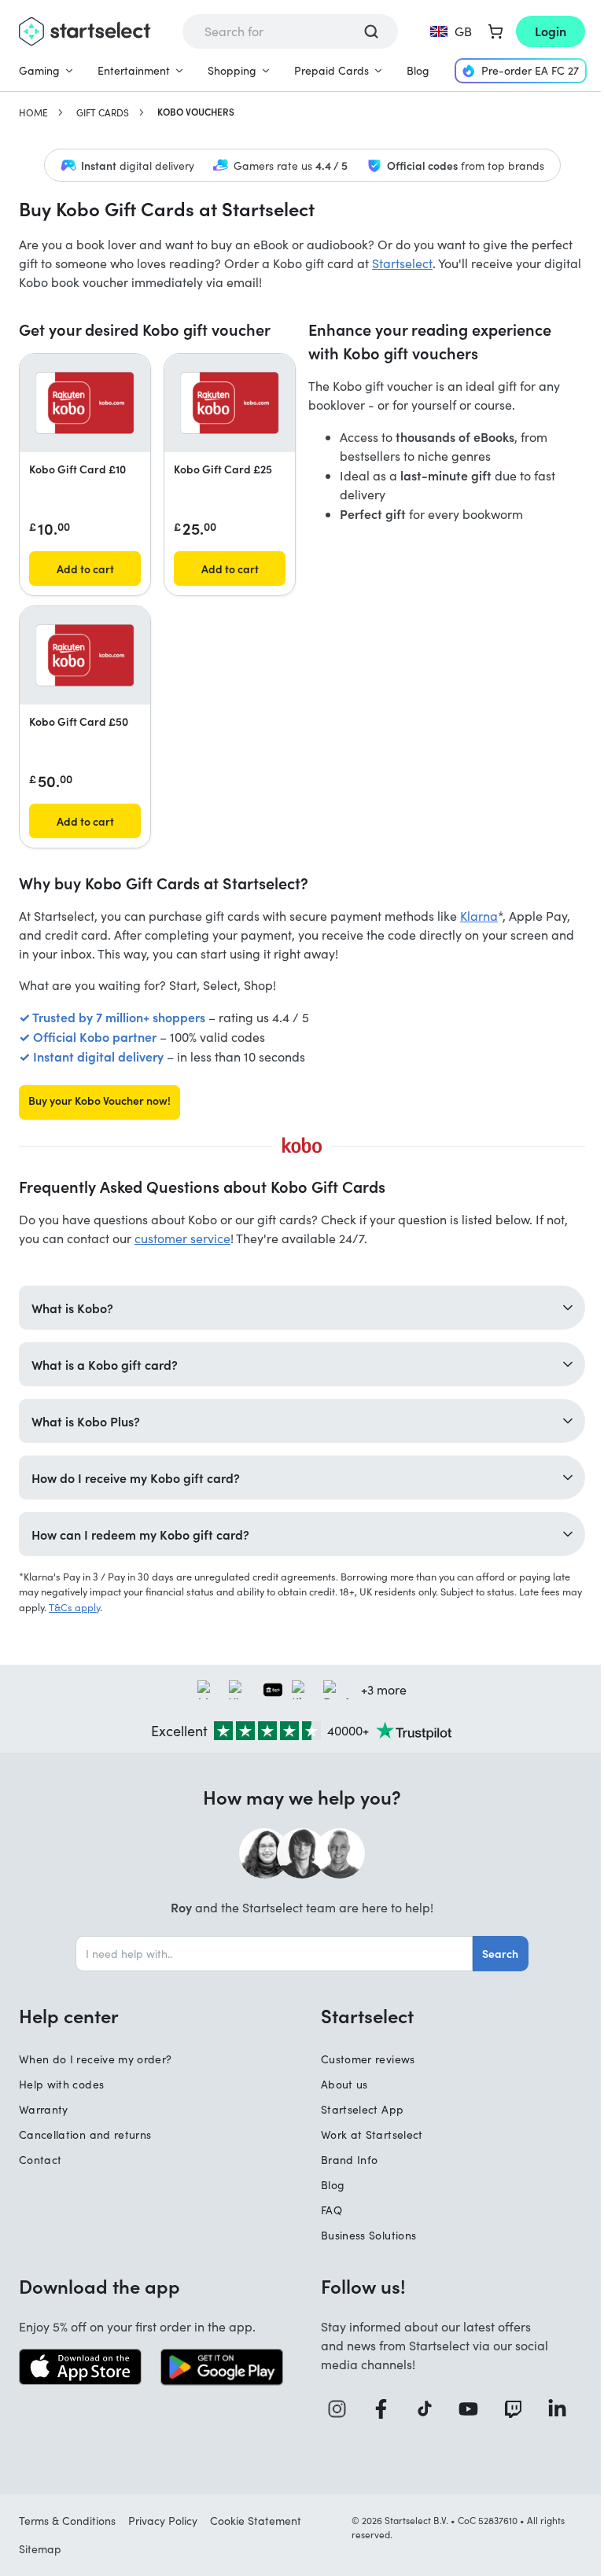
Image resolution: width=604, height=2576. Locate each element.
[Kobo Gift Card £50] (85, 655)
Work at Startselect (366, 2134)
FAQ (326, 2209)
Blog (418, 70)
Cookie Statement (256, 2520)
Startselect (402, 263)
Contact (40, 2159)
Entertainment (134, 70)
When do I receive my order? (95, 2058)
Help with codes (61, 2083)
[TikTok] (422, 2408)
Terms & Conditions (67, 2520)
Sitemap (40, 2548)
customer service (182, 1238)
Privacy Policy (163, 2520)
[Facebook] (379, 2408)
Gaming (39, 70)
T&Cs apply (96, 1606)
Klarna (479, 916)
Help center (69, 2015)
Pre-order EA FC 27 (530, 70)
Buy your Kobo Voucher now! (99, 1100)
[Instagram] (337, 2408)
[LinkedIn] (552, 2408)
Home (33, 112)
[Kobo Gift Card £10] (85, 403)
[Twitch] (508, 2408)
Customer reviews (363, 2058)
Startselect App (357, 2109)
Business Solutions (363, 2234)
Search (495, 1952)
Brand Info (344, 2159)
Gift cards (103, 112)
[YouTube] (465, 2408)
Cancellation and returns (85, 2134)
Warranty (44, 2109)
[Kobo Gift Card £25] (230, 403)
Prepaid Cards (331, 70)
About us (339, 2083)
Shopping (232, 70)
